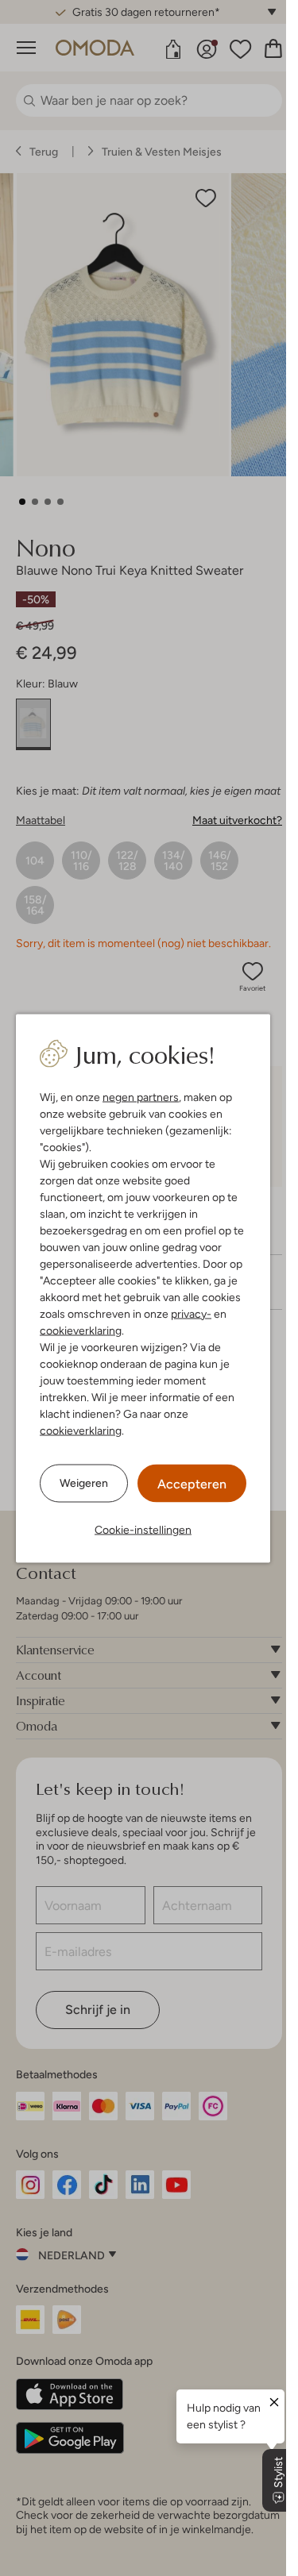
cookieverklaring (81, 1330)
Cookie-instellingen (143, 1529)
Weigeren (84, 1483)
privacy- (191, 1313)
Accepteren (192, 1483)
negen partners (141, 1096)
